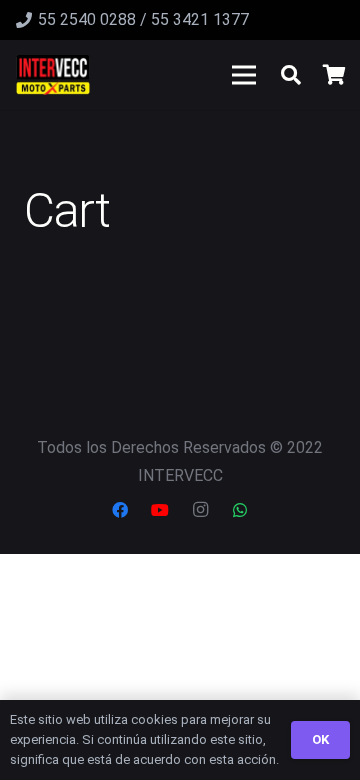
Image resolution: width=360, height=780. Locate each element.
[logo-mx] (53, 75)
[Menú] (244, 75)
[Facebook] (120, 510)
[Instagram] (200, 510)
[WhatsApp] (240, 510)
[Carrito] (335, 75)
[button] (291, 75)
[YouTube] (160, 510)
